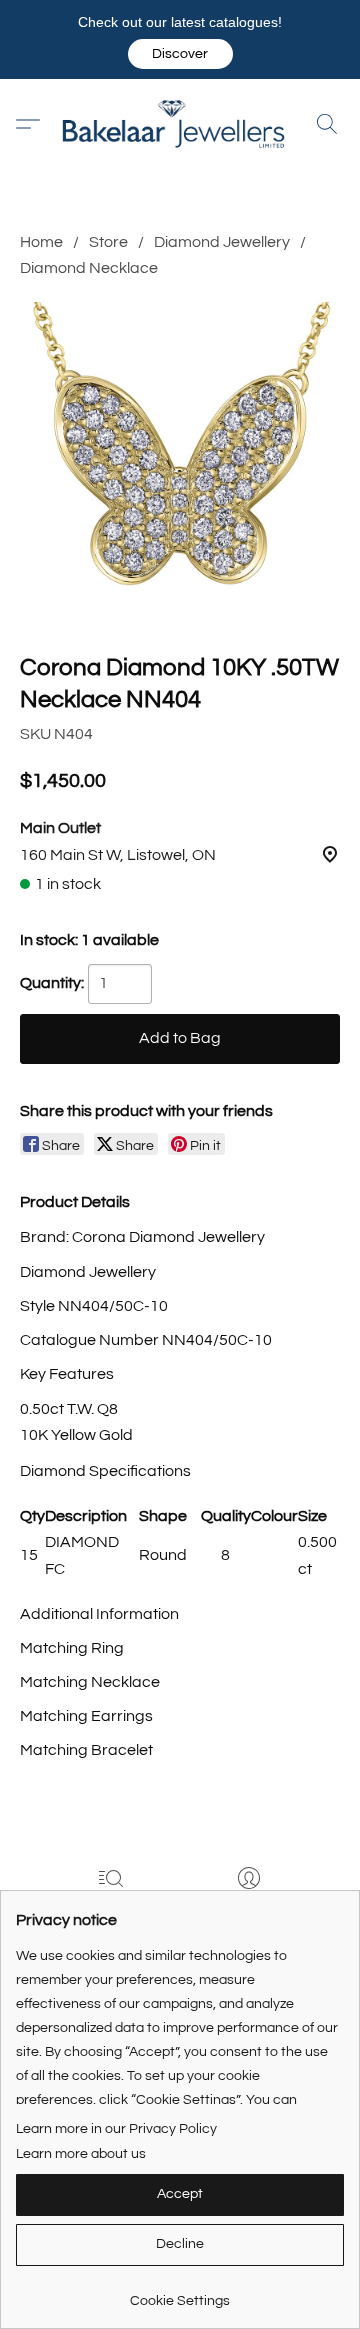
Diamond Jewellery (222, 242)
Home (41, 242)
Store (108, 242)
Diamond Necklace (89, 268)
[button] (180, 54)
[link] (180, 2293)
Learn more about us (81, 2154)
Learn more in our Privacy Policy (116, 2129)
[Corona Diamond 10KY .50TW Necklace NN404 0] (180, 462)
